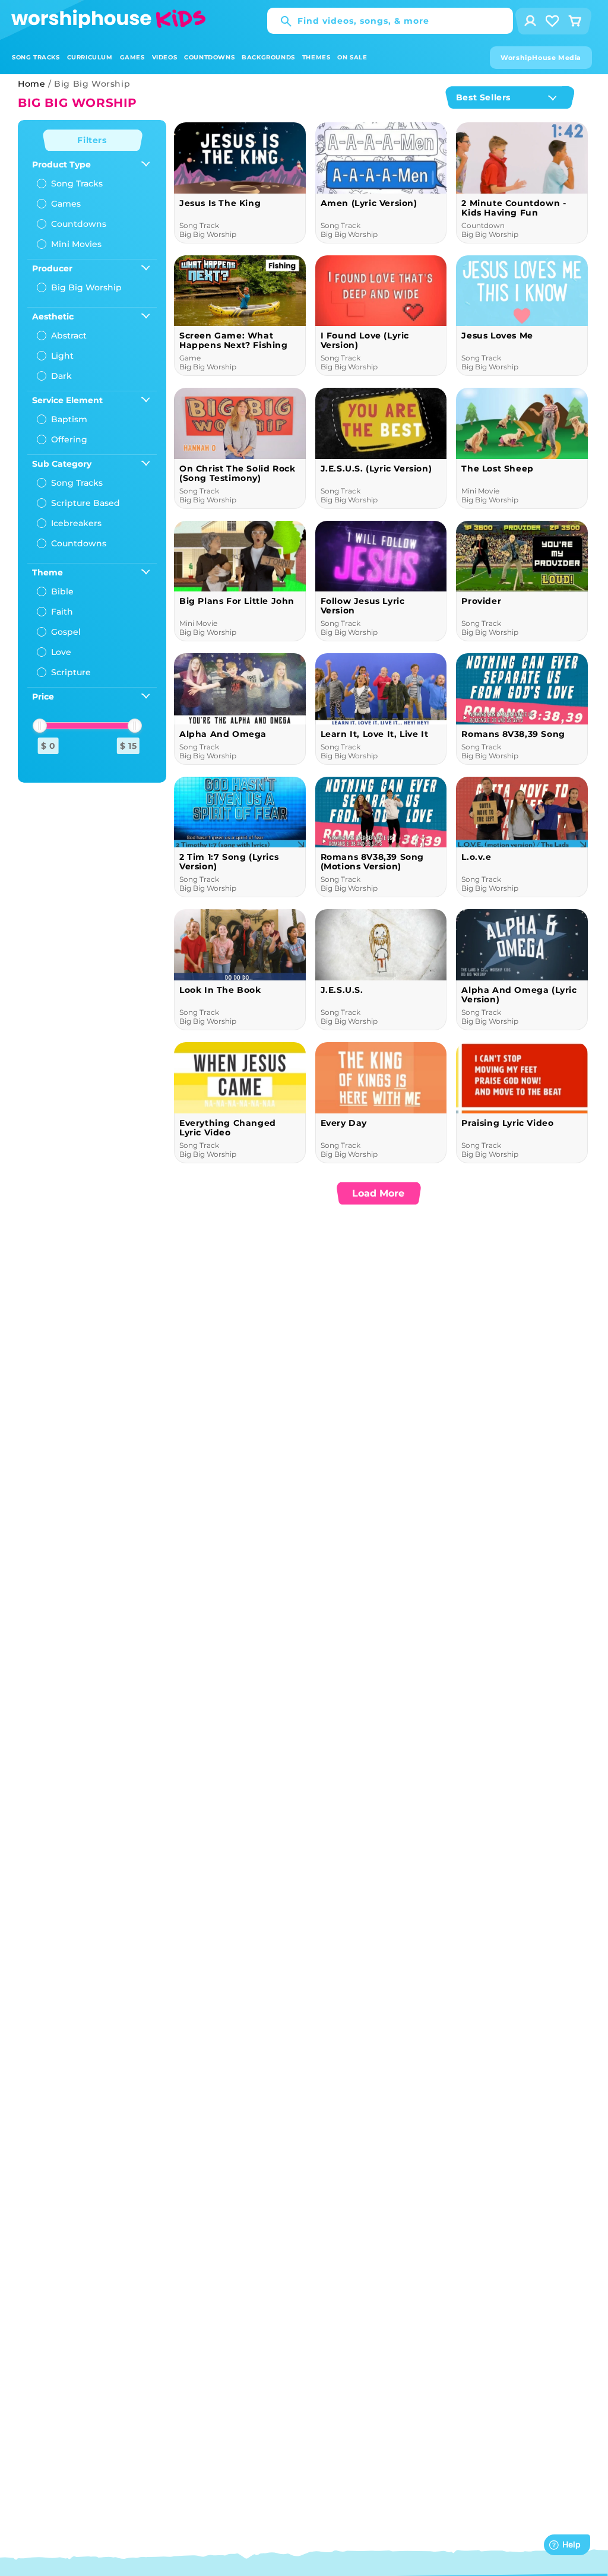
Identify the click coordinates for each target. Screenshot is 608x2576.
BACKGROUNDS (268, 57)
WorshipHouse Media (541, 58)
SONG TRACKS (36, 57)
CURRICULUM (90, 57)
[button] (36, 57)
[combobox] (390, 21)
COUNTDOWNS (209, 57)
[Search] (280, 21)
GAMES (132, 57)
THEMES (316, 57)
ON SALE (352, 57)
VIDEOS (165, 57)
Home (31, 84)
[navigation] (92, 451)
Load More (378, 1193)
